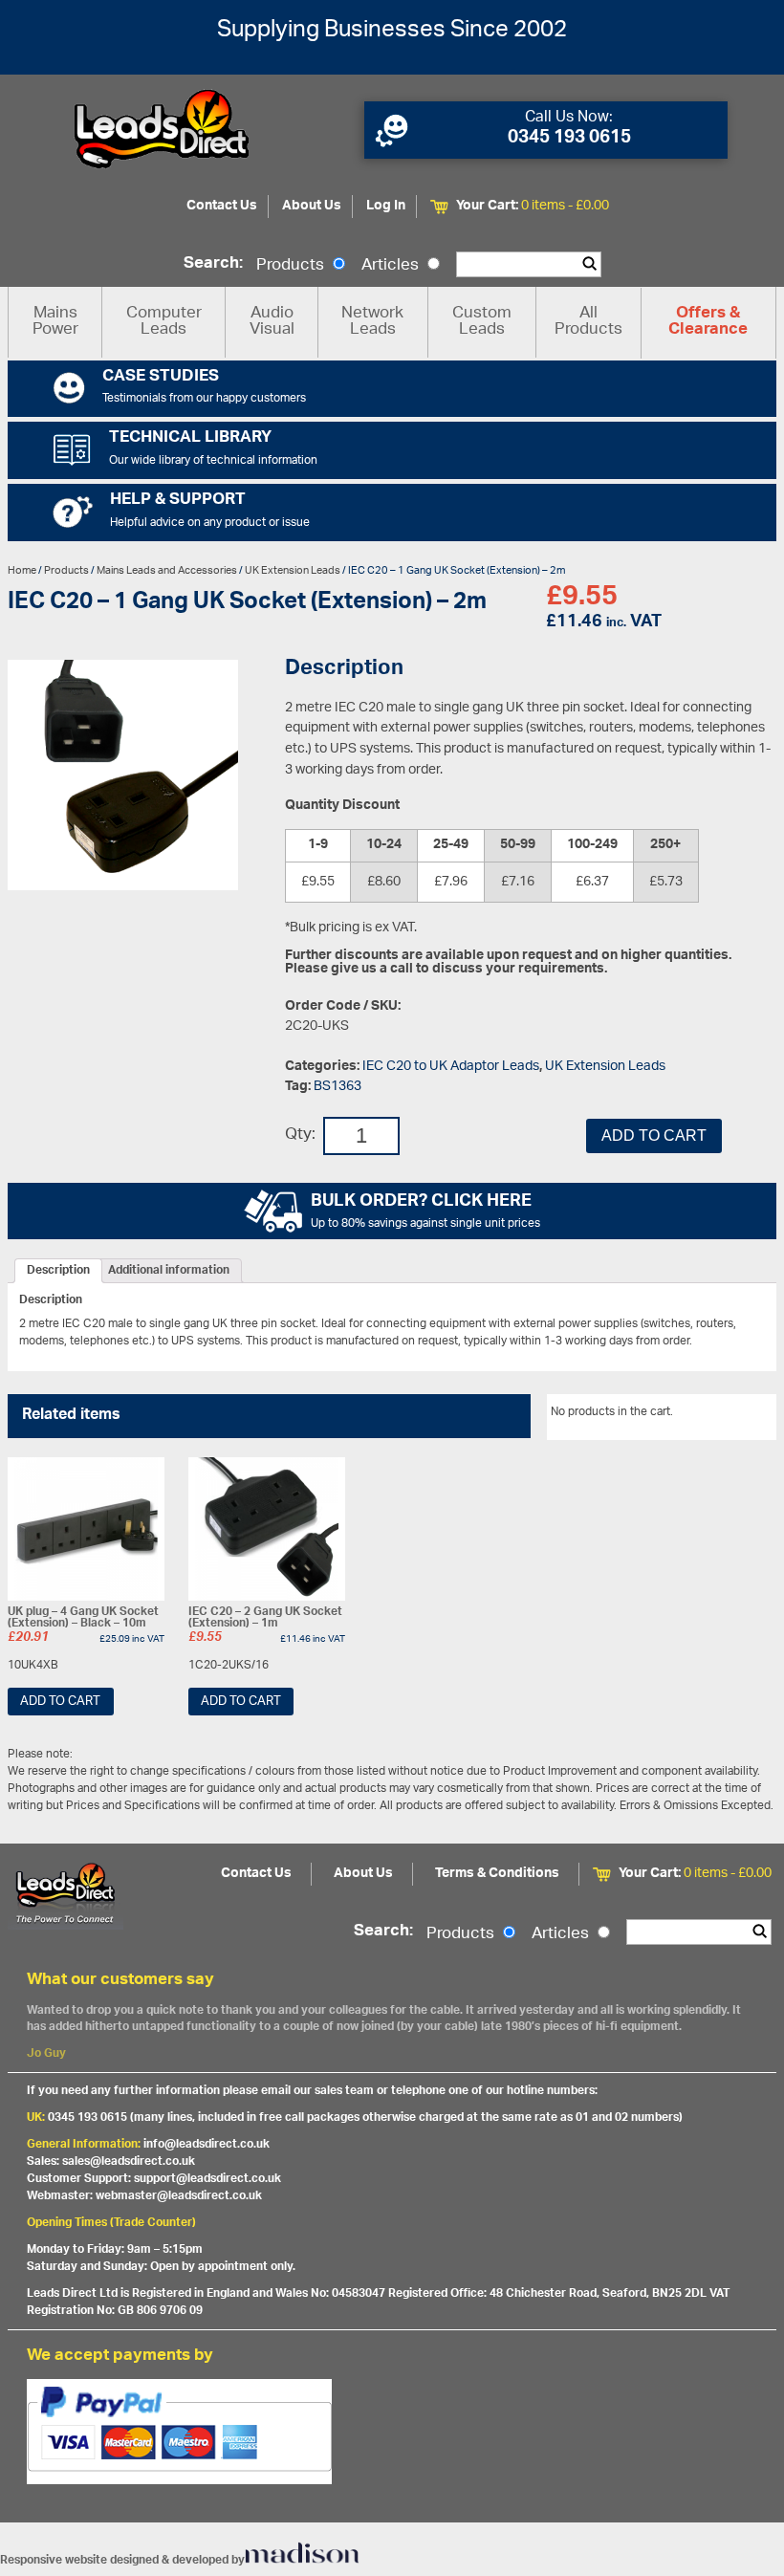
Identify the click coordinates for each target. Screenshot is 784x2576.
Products (292, 266)
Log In (386, 206)
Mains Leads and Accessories (167, 570)
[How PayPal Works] (392, 2432)
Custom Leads (482, 322)
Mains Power (55, 322)
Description (58, 1271)
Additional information (169, 1271)
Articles (392, 266)
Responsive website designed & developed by (122, 2560)
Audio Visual (272, 322)
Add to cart (654, 1135)
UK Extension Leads (293, 570)
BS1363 (338, 1087)
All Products (588, 322)
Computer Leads (164, 322)
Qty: (300, 1135)
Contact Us (222, 206)
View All (741, 1415)
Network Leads (372, 322)
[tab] (58, 1271)
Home (22, 570)
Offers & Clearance (708, 322)
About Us (312, 206)
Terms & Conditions (497, 1874)
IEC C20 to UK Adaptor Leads (451, 1067)
